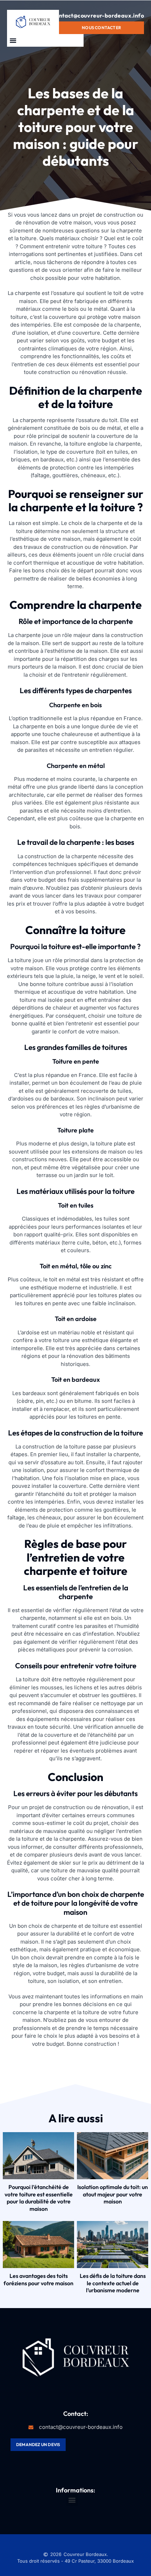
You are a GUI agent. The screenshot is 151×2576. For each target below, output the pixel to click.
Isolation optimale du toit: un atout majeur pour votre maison (113, 2194)
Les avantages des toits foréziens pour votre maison (38, 2279)
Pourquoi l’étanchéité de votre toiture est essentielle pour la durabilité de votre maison (39, 2198)
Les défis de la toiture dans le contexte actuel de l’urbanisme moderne (113, 2283)
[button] (13, 40)
